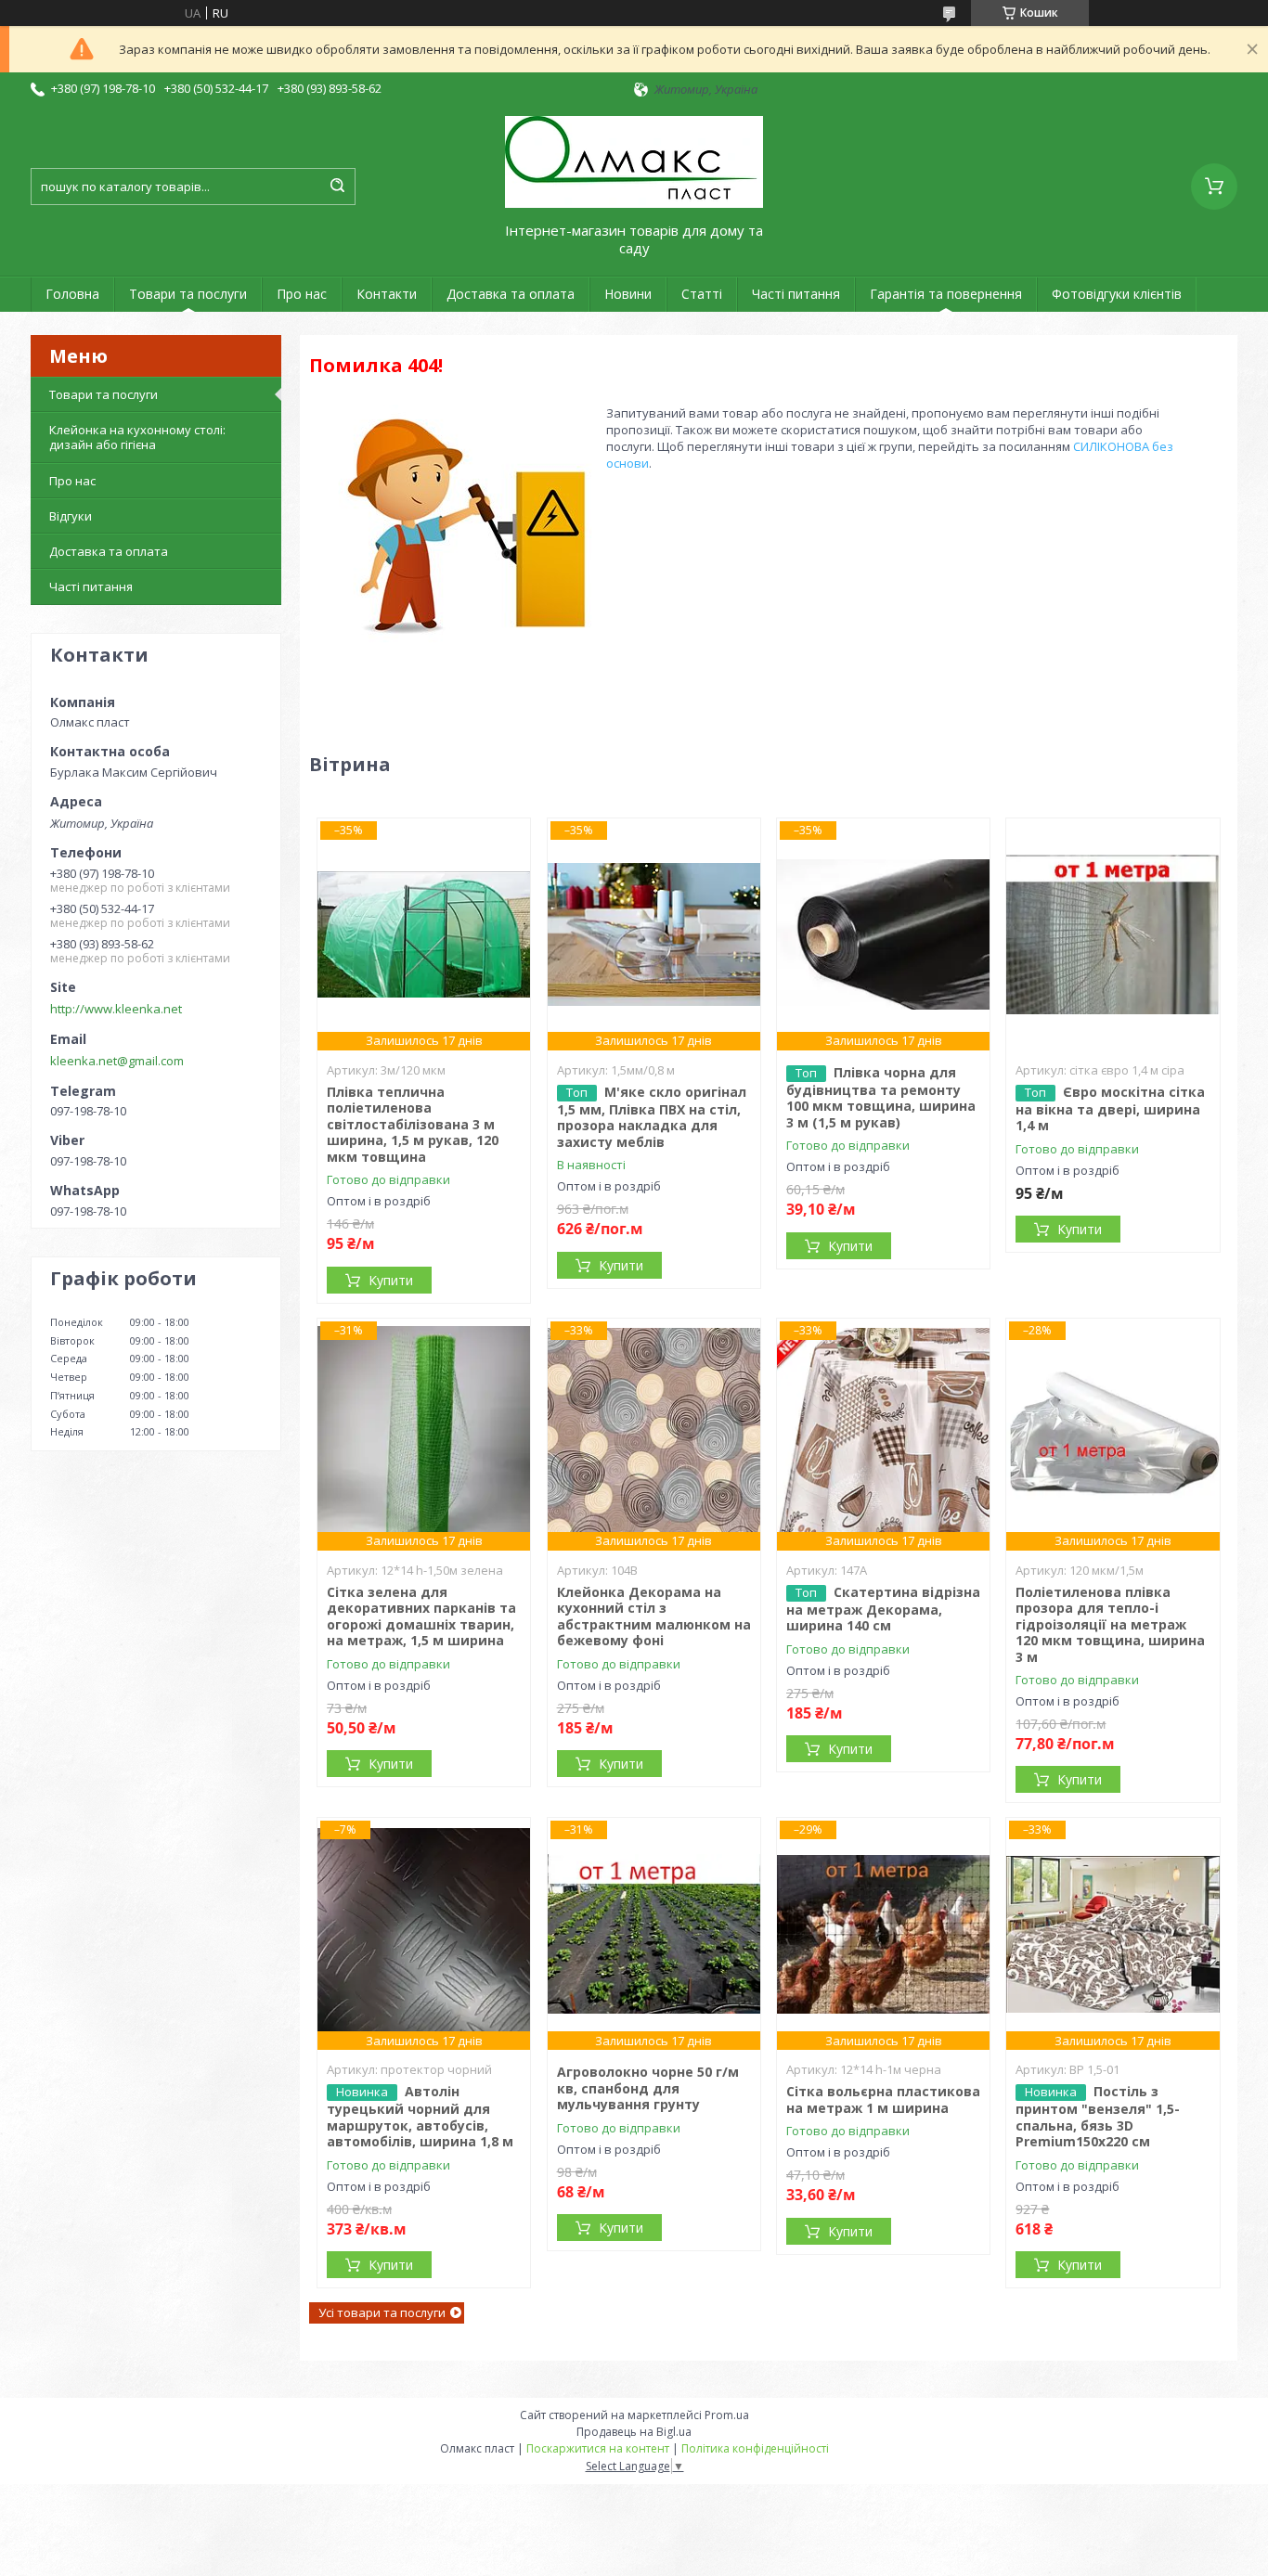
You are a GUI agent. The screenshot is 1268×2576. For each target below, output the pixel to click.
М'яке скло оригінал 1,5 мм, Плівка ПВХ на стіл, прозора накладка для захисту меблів (652, 1117)
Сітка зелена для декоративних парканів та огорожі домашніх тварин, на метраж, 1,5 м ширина (421, 1616)
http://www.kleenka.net (116, 1009)
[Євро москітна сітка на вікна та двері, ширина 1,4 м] (1113, 934)
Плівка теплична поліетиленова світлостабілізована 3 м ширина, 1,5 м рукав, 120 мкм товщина (413, 1124)
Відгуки (71, 516)
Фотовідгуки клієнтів (1117, 294)
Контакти (387, 294)
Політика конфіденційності (755, 2448)
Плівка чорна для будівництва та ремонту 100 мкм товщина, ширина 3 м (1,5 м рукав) (881, 1097)
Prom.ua (727, 2415)
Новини (628, 294)
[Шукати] (337, 187)
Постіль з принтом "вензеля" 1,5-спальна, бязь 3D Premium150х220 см (1098, 2116)
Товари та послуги (188, 294)
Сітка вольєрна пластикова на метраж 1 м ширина (883, 2099)
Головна (72, 294)
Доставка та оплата (511, 294)
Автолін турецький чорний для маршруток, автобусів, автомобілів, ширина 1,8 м (420, 2116)
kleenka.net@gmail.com (117, 1061)
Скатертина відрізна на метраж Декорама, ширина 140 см (883, 1609)
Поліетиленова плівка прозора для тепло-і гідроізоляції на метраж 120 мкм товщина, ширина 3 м (1110, 1624)
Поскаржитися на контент (598, 2448)
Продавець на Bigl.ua (634, 2432)
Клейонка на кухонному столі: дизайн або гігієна (137, 437)
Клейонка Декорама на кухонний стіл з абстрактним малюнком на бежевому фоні (654, 1616)
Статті (702, 294)
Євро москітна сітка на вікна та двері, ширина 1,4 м (1110, 1109)
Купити (391, 1280)
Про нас (302, 294)
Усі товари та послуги (382, 2312)
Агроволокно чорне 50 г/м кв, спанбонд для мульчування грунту (648, 2088)
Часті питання (796, 294)
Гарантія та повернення (946, 294)
